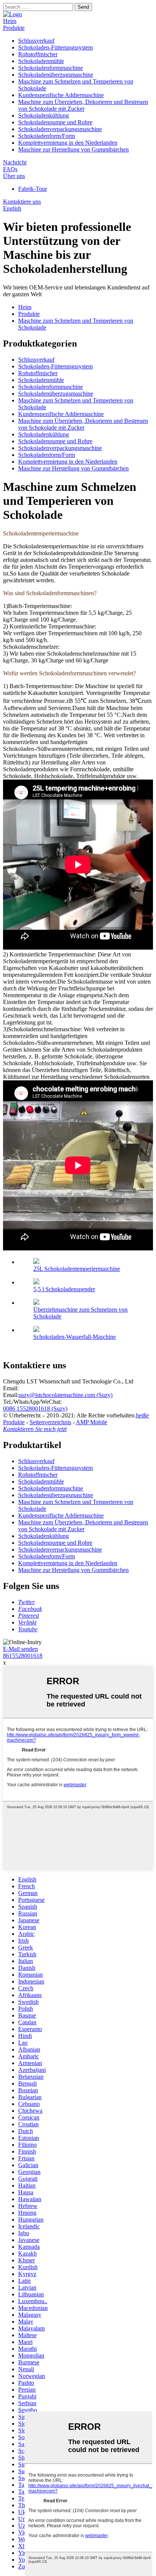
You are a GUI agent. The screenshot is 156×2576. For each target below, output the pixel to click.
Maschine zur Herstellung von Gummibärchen (73, 149)
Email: (11, 1388)
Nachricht (15, 162)
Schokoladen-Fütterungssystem (55, 47)
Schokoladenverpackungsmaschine (60, 129)
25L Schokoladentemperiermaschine (77, 1269)
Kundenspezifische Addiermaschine (61, 95)
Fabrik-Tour (33, 189)
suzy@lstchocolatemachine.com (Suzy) (66, 1395)
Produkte (14, 28)
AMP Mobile (91, 1422)
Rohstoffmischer (38, 54)
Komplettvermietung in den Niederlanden (68, 143)
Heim (10, 21)
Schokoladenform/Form (47, 136)
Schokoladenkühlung (44, 115)
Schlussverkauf (36, 41)
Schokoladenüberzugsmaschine (56, 75)
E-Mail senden (20, 1649)
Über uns (14, 176)
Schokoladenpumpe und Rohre (55, 122)
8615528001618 (23, 1656)
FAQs (10, 169)
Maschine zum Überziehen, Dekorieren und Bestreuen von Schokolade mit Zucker (83, 105)
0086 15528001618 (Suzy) (35, 1409)
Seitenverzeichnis (50, 1422)
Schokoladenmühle (41, 61)
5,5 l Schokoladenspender (64, 1289)
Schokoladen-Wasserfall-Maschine (75, 1337)
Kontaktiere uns (22, 202)
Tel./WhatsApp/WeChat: (32, 1402)
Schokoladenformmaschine (51, 68)
